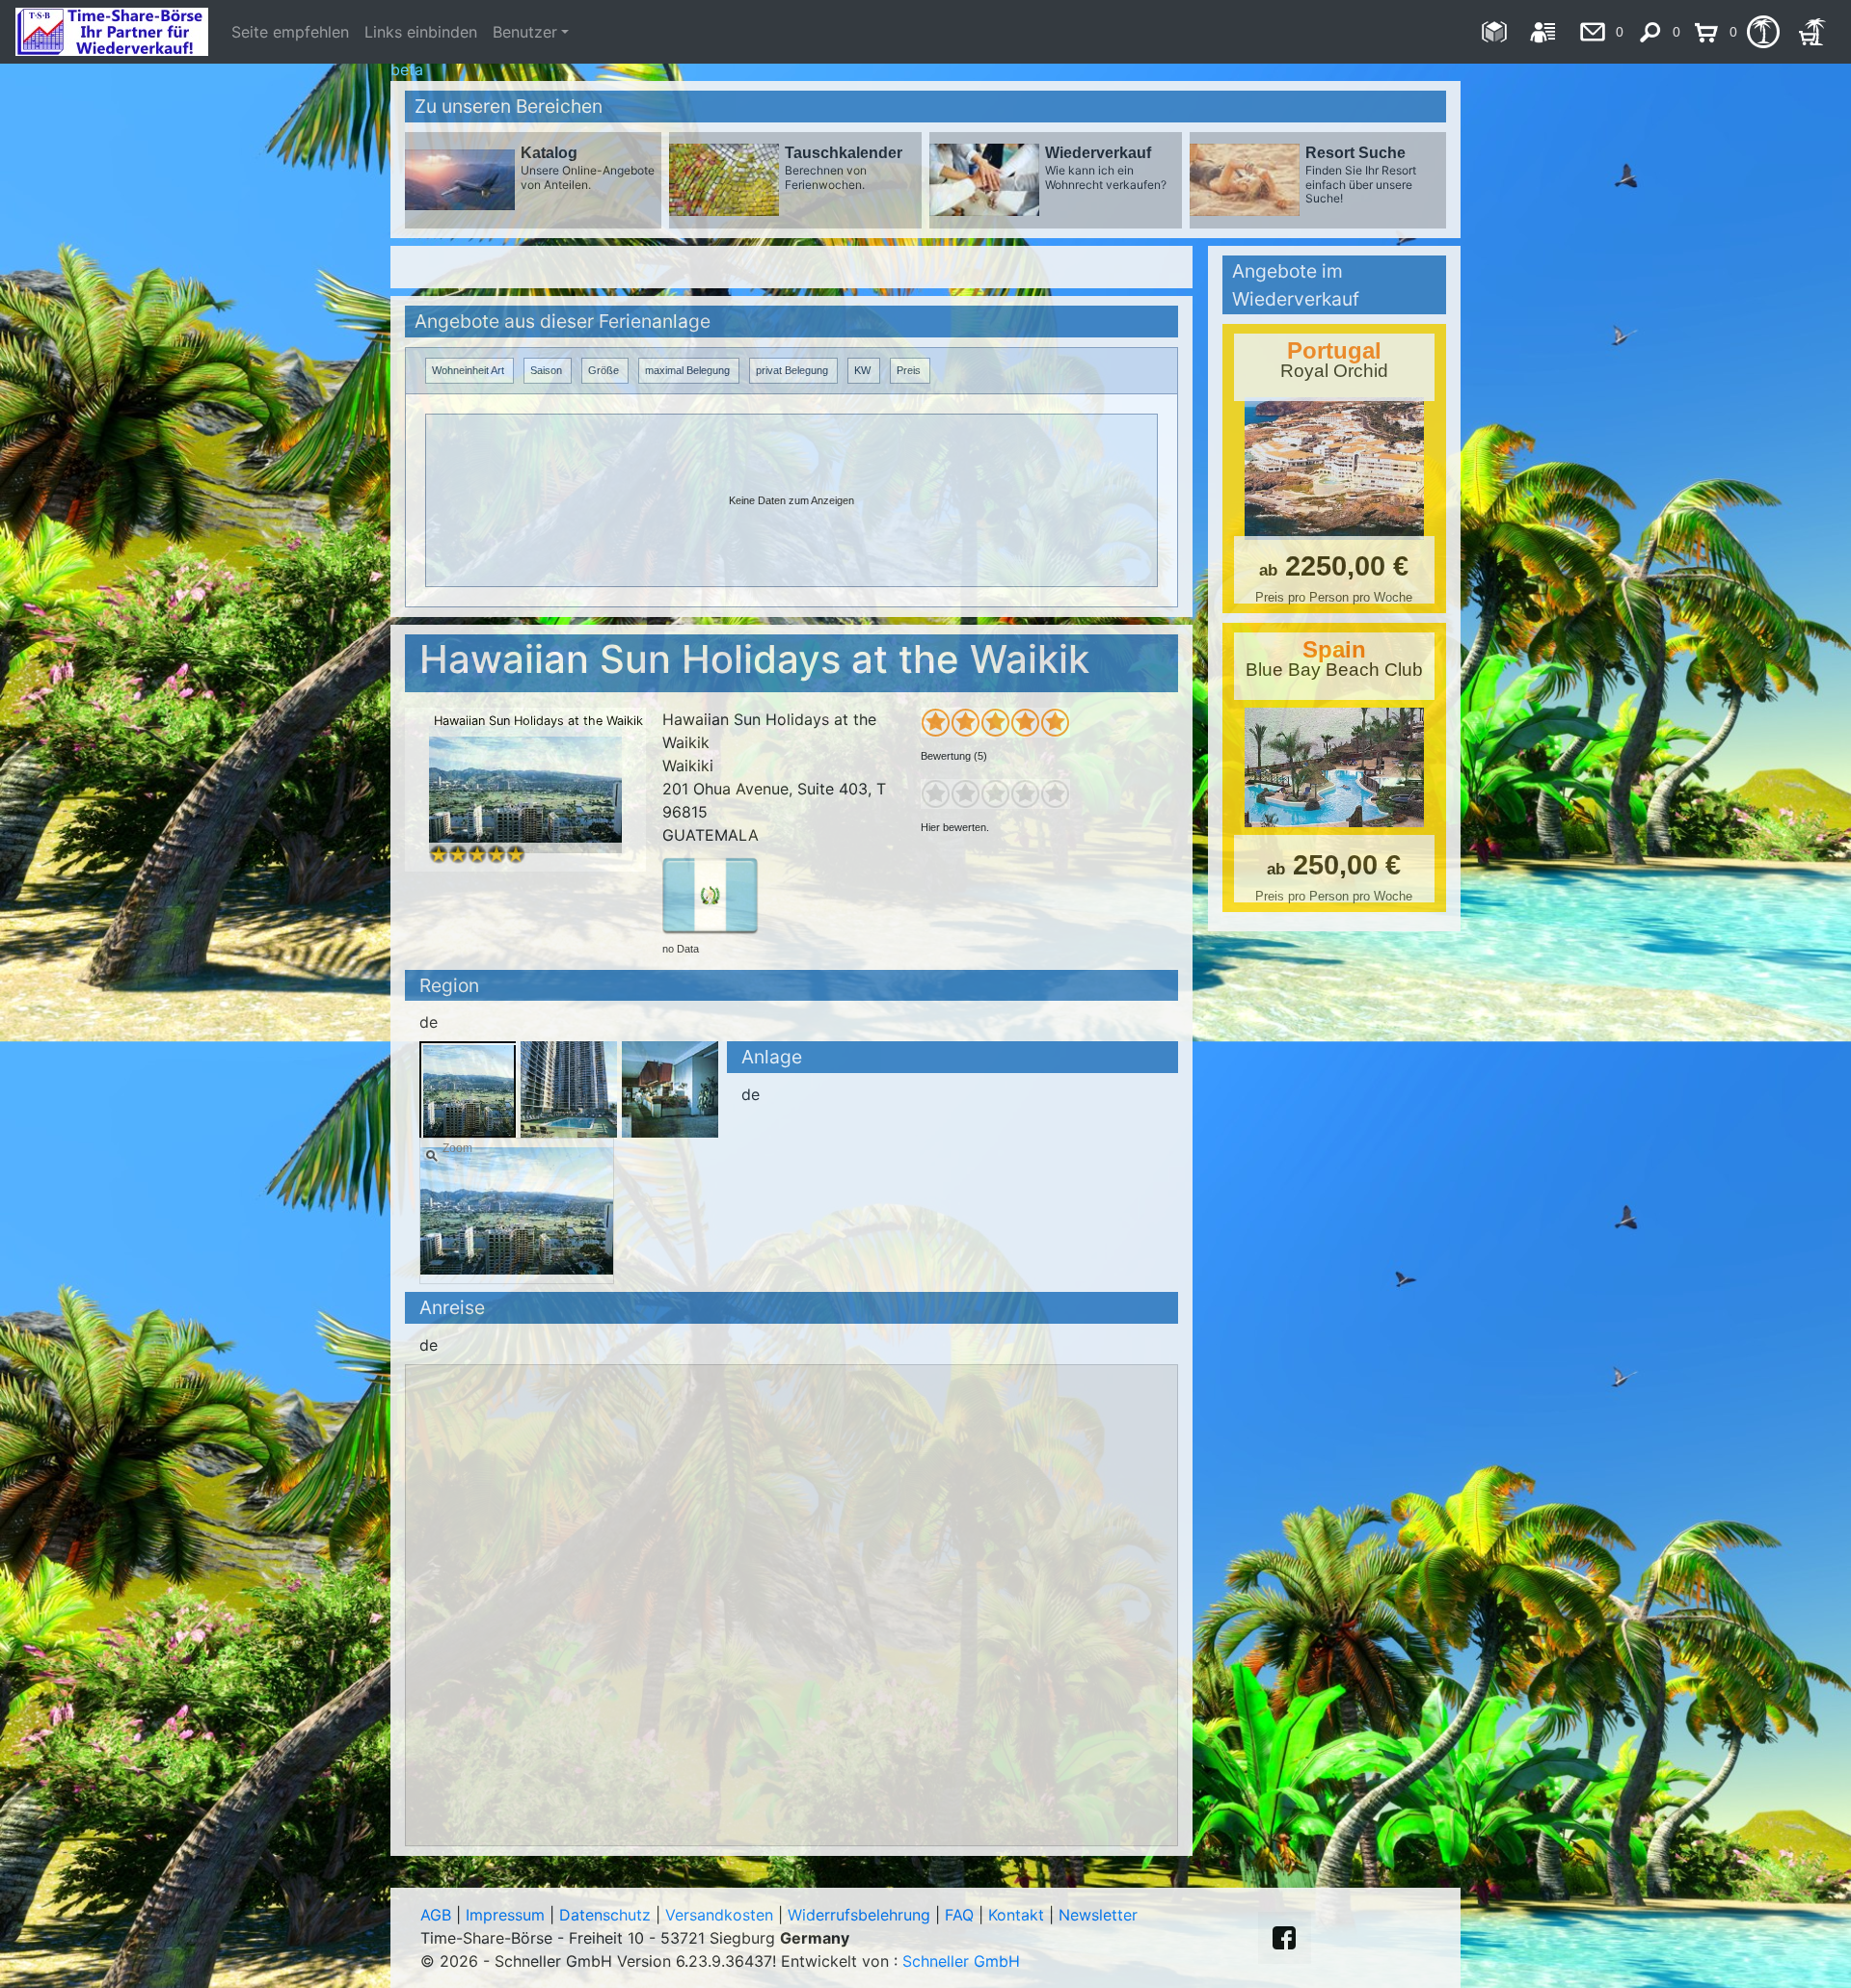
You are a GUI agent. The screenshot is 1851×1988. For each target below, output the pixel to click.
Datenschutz (605, 1915)
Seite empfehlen (290, 32)
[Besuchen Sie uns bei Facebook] (1284, 1938)
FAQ (959, 1915)
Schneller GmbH (961, 1961)
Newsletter (1098, 1915)
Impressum (505, 1915)
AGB (436, 1915)
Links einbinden (421, 32)
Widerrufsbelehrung (859, 1915)
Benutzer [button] (525, 32)
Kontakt (1016, 1915)
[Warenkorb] (1812, 32)
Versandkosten (719, 1915)
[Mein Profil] (1543, 32)
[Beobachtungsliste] (1763, 32)
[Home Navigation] (1494, 32)
